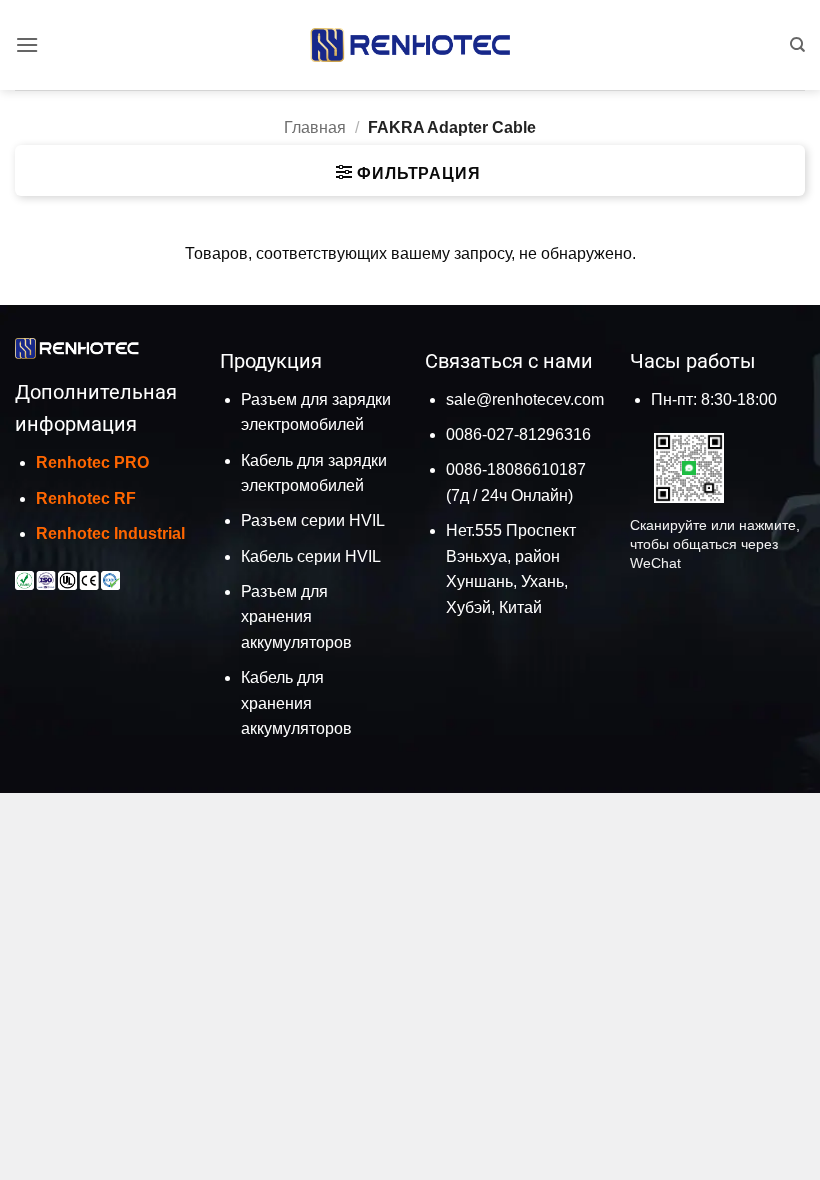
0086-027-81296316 (518, 434)
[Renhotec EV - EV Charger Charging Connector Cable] (410, 44)
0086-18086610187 (516, 469)
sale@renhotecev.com (525, 399)
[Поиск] (797, 45)
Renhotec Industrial (110, 533)
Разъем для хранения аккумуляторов (296, 617)
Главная (315, 127)
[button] (27, 44)
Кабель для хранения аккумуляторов (296, 703)
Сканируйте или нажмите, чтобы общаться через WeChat (715, 543)
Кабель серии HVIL (311, 556)
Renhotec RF (86, 498)
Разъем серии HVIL (313, 520)
